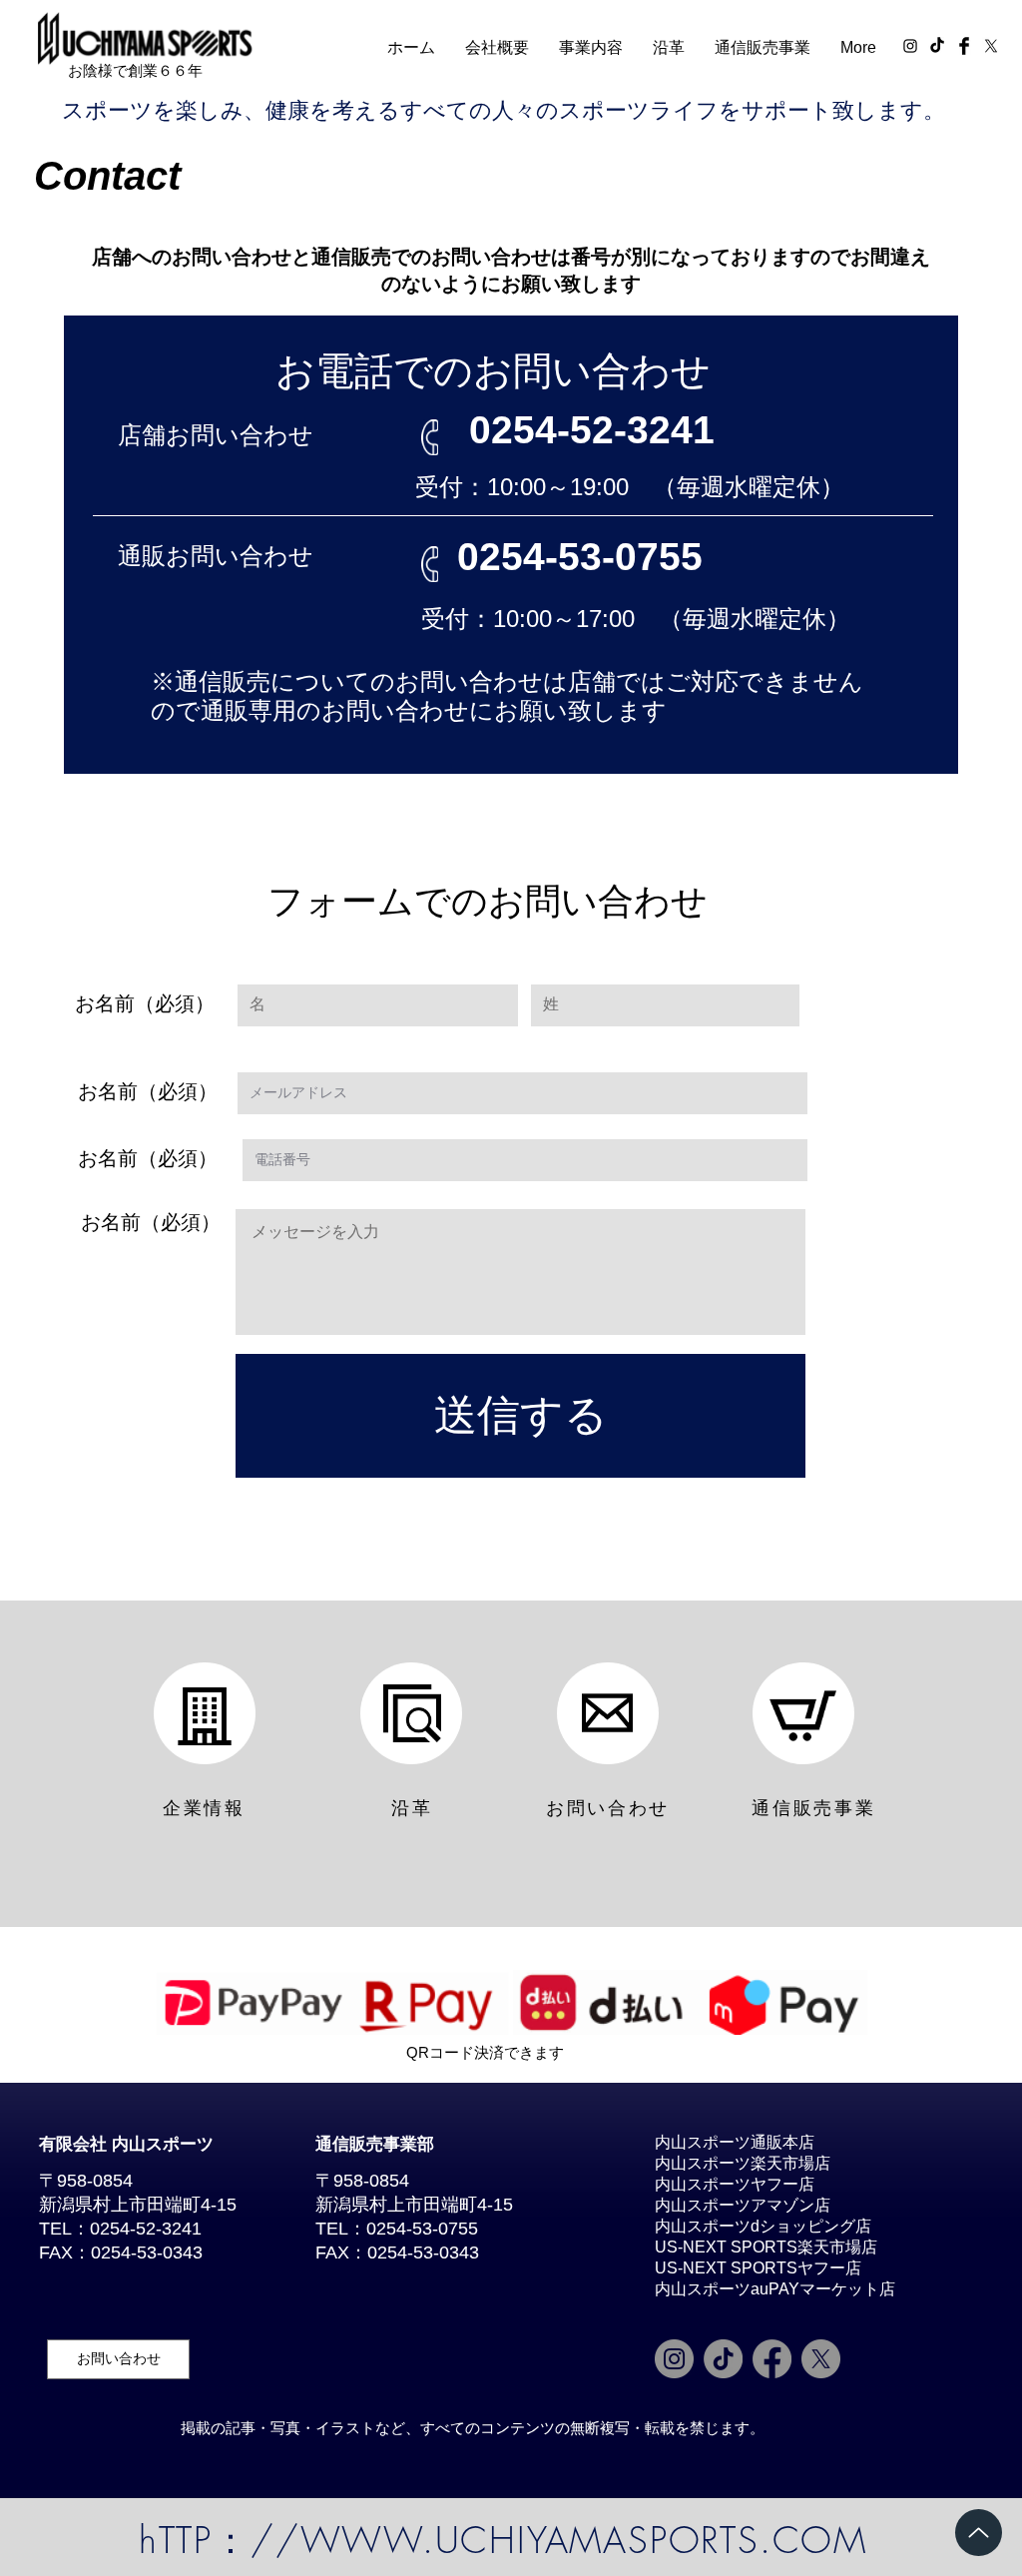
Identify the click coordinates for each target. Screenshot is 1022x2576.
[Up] (979, 2533)
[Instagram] (674, 2359)
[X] (991, 46)
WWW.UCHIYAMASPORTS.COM (584, 2540)
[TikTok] (937, 46)
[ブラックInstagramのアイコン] (910, 46)
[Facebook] (772, 2359)
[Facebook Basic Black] (964, 46)
